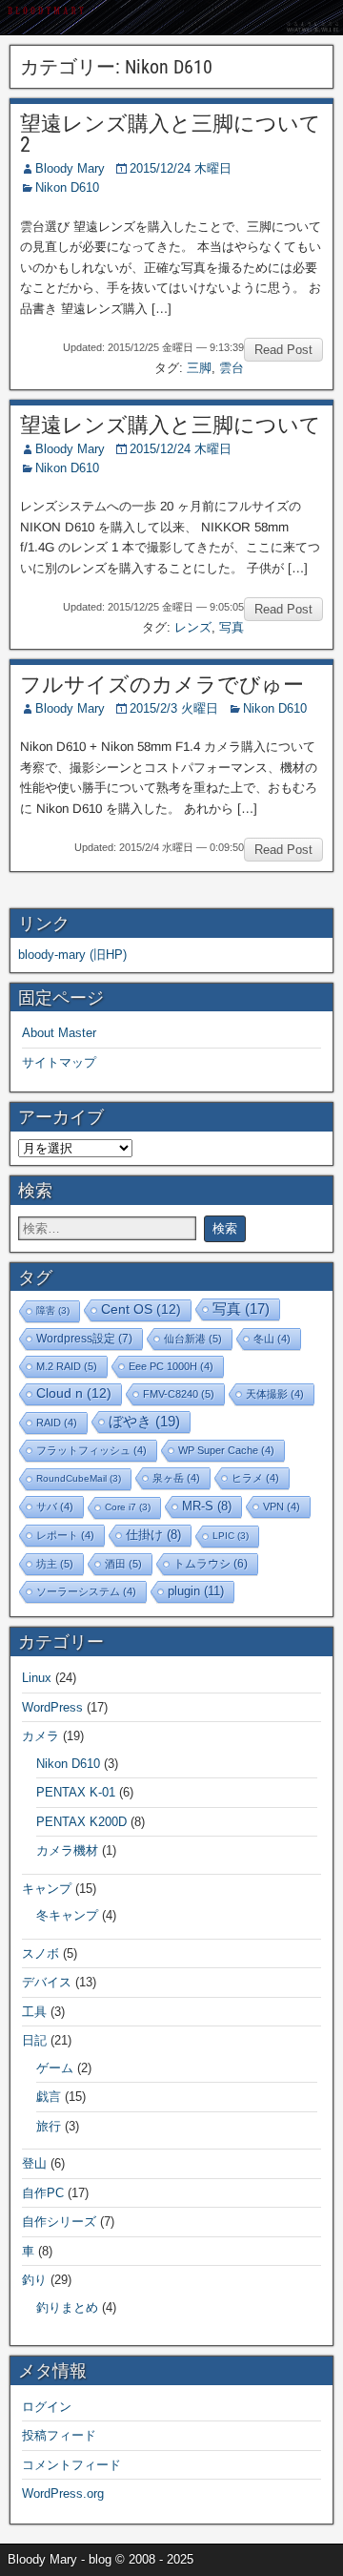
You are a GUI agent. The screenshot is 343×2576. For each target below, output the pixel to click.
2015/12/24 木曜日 (181, 168)
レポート (65, 1535)
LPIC (231, 1536)
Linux (37, 1678)
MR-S (207, 1506)
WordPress (52, 1707)
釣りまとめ (67, 2307)
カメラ (40, 1736)
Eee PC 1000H (171, 1366)
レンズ (193, 627)
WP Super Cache (226, 1450)
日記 (34, 2040)
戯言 (49, 2097)
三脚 (199, 368)
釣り (34, 2280)
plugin (196, 1591)
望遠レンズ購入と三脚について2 (171, 134)
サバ (55, 1506)
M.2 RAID (67, 1366)
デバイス (47, 1982)
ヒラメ (255, 1478)
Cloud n (74, 1393)
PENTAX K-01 (76, 1792)
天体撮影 (275, 1394)
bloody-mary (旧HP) (72, 955)
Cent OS (141, 1309)
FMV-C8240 (179, 1394)
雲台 (232, 368)
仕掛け (153, 1535)
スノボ (40, 1953)
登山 (34, 2163)
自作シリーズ (59, 2222)
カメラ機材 (67, 1850)
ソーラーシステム (86, 1591)
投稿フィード (59, 2435)
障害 (53, 1310)
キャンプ (47, 1889)
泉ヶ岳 (176, 1478)
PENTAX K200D (81, 1822)
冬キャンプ (67, 1915)
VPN (282, 1506)
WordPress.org (63, 2493)
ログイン (47, 2407)
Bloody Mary (70, 168)
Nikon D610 (67, 187)
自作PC (43, 2193)
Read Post (283, 350)
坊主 (55, 1564)
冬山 (272, 1339)
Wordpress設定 (84, 1339)
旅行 (49, 2126)
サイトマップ (59, 1062)
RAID (57, 1423)
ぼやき (144, 1421)
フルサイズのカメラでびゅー (162, 685)
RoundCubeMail (79, 1478)
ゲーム (55, 2068)
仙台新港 (193, 1339)
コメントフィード (71, 2465)
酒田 (123, 1564)
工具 (34, 2012)
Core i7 (128, 1507)
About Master (59, 1033)
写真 (232, 627)
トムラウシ (211, 1563)
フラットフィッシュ (91, 1450)
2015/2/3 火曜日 (174, 708)
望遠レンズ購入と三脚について (171, 425)
